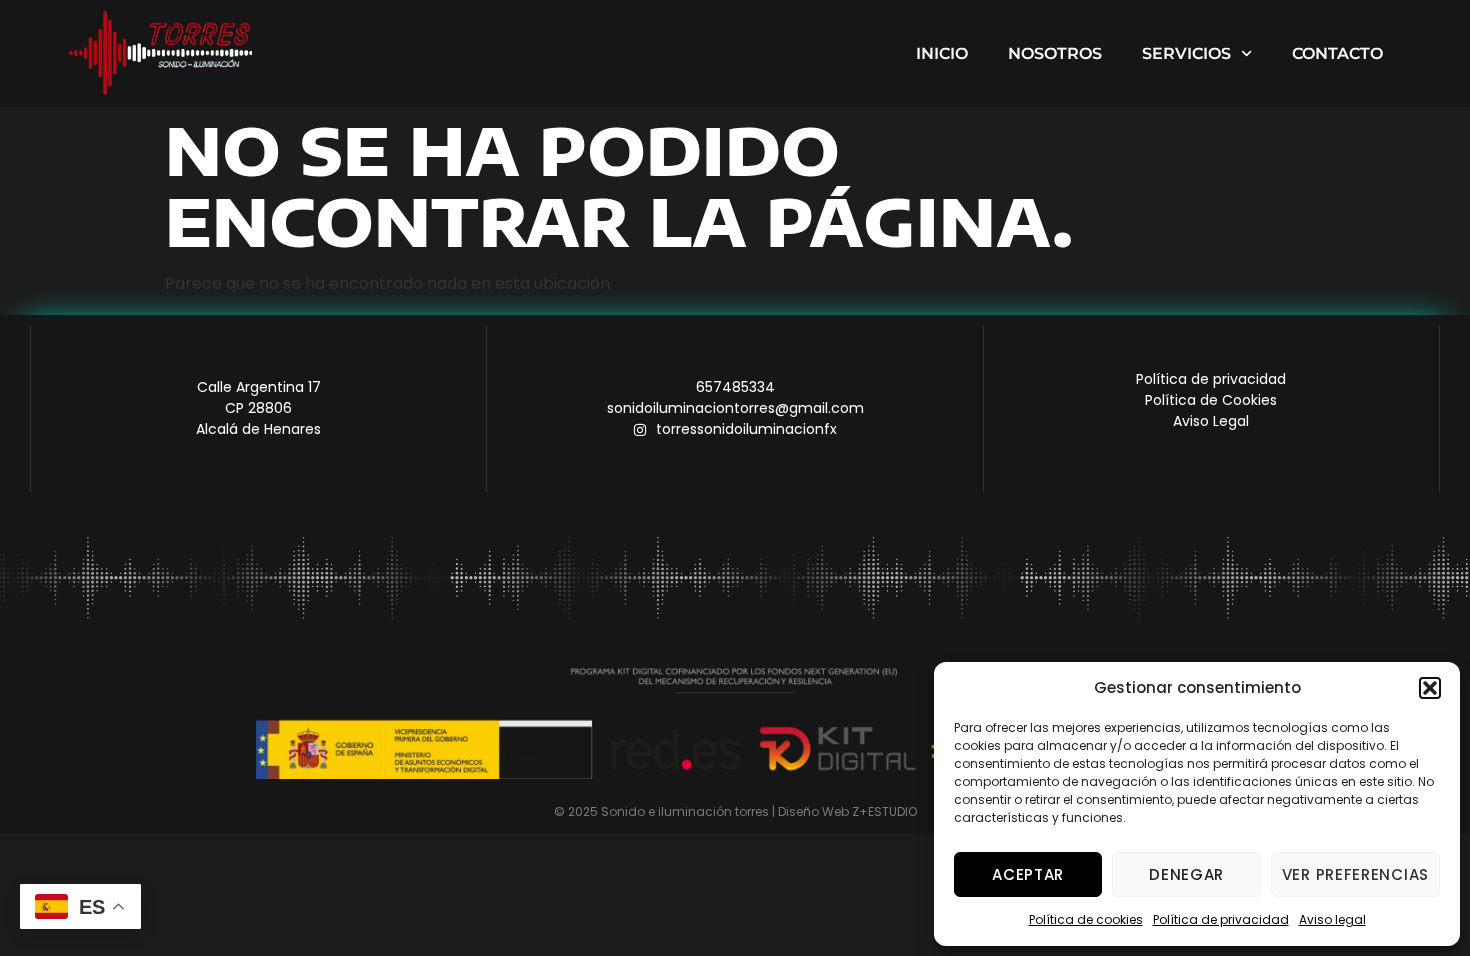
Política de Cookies (1211, 400)
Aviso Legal (1211, 421)
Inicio (942, 53)
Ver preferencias (1355, 874)
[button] (1430, 688)
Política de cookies (1086, 919)
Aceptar (1028, 874)
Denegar (1186, 874)
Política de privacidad (1221, 919)
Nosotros (1055, 53)
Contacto (1337, 53)
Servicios (1186, 53)
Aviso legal (1332, 919)
